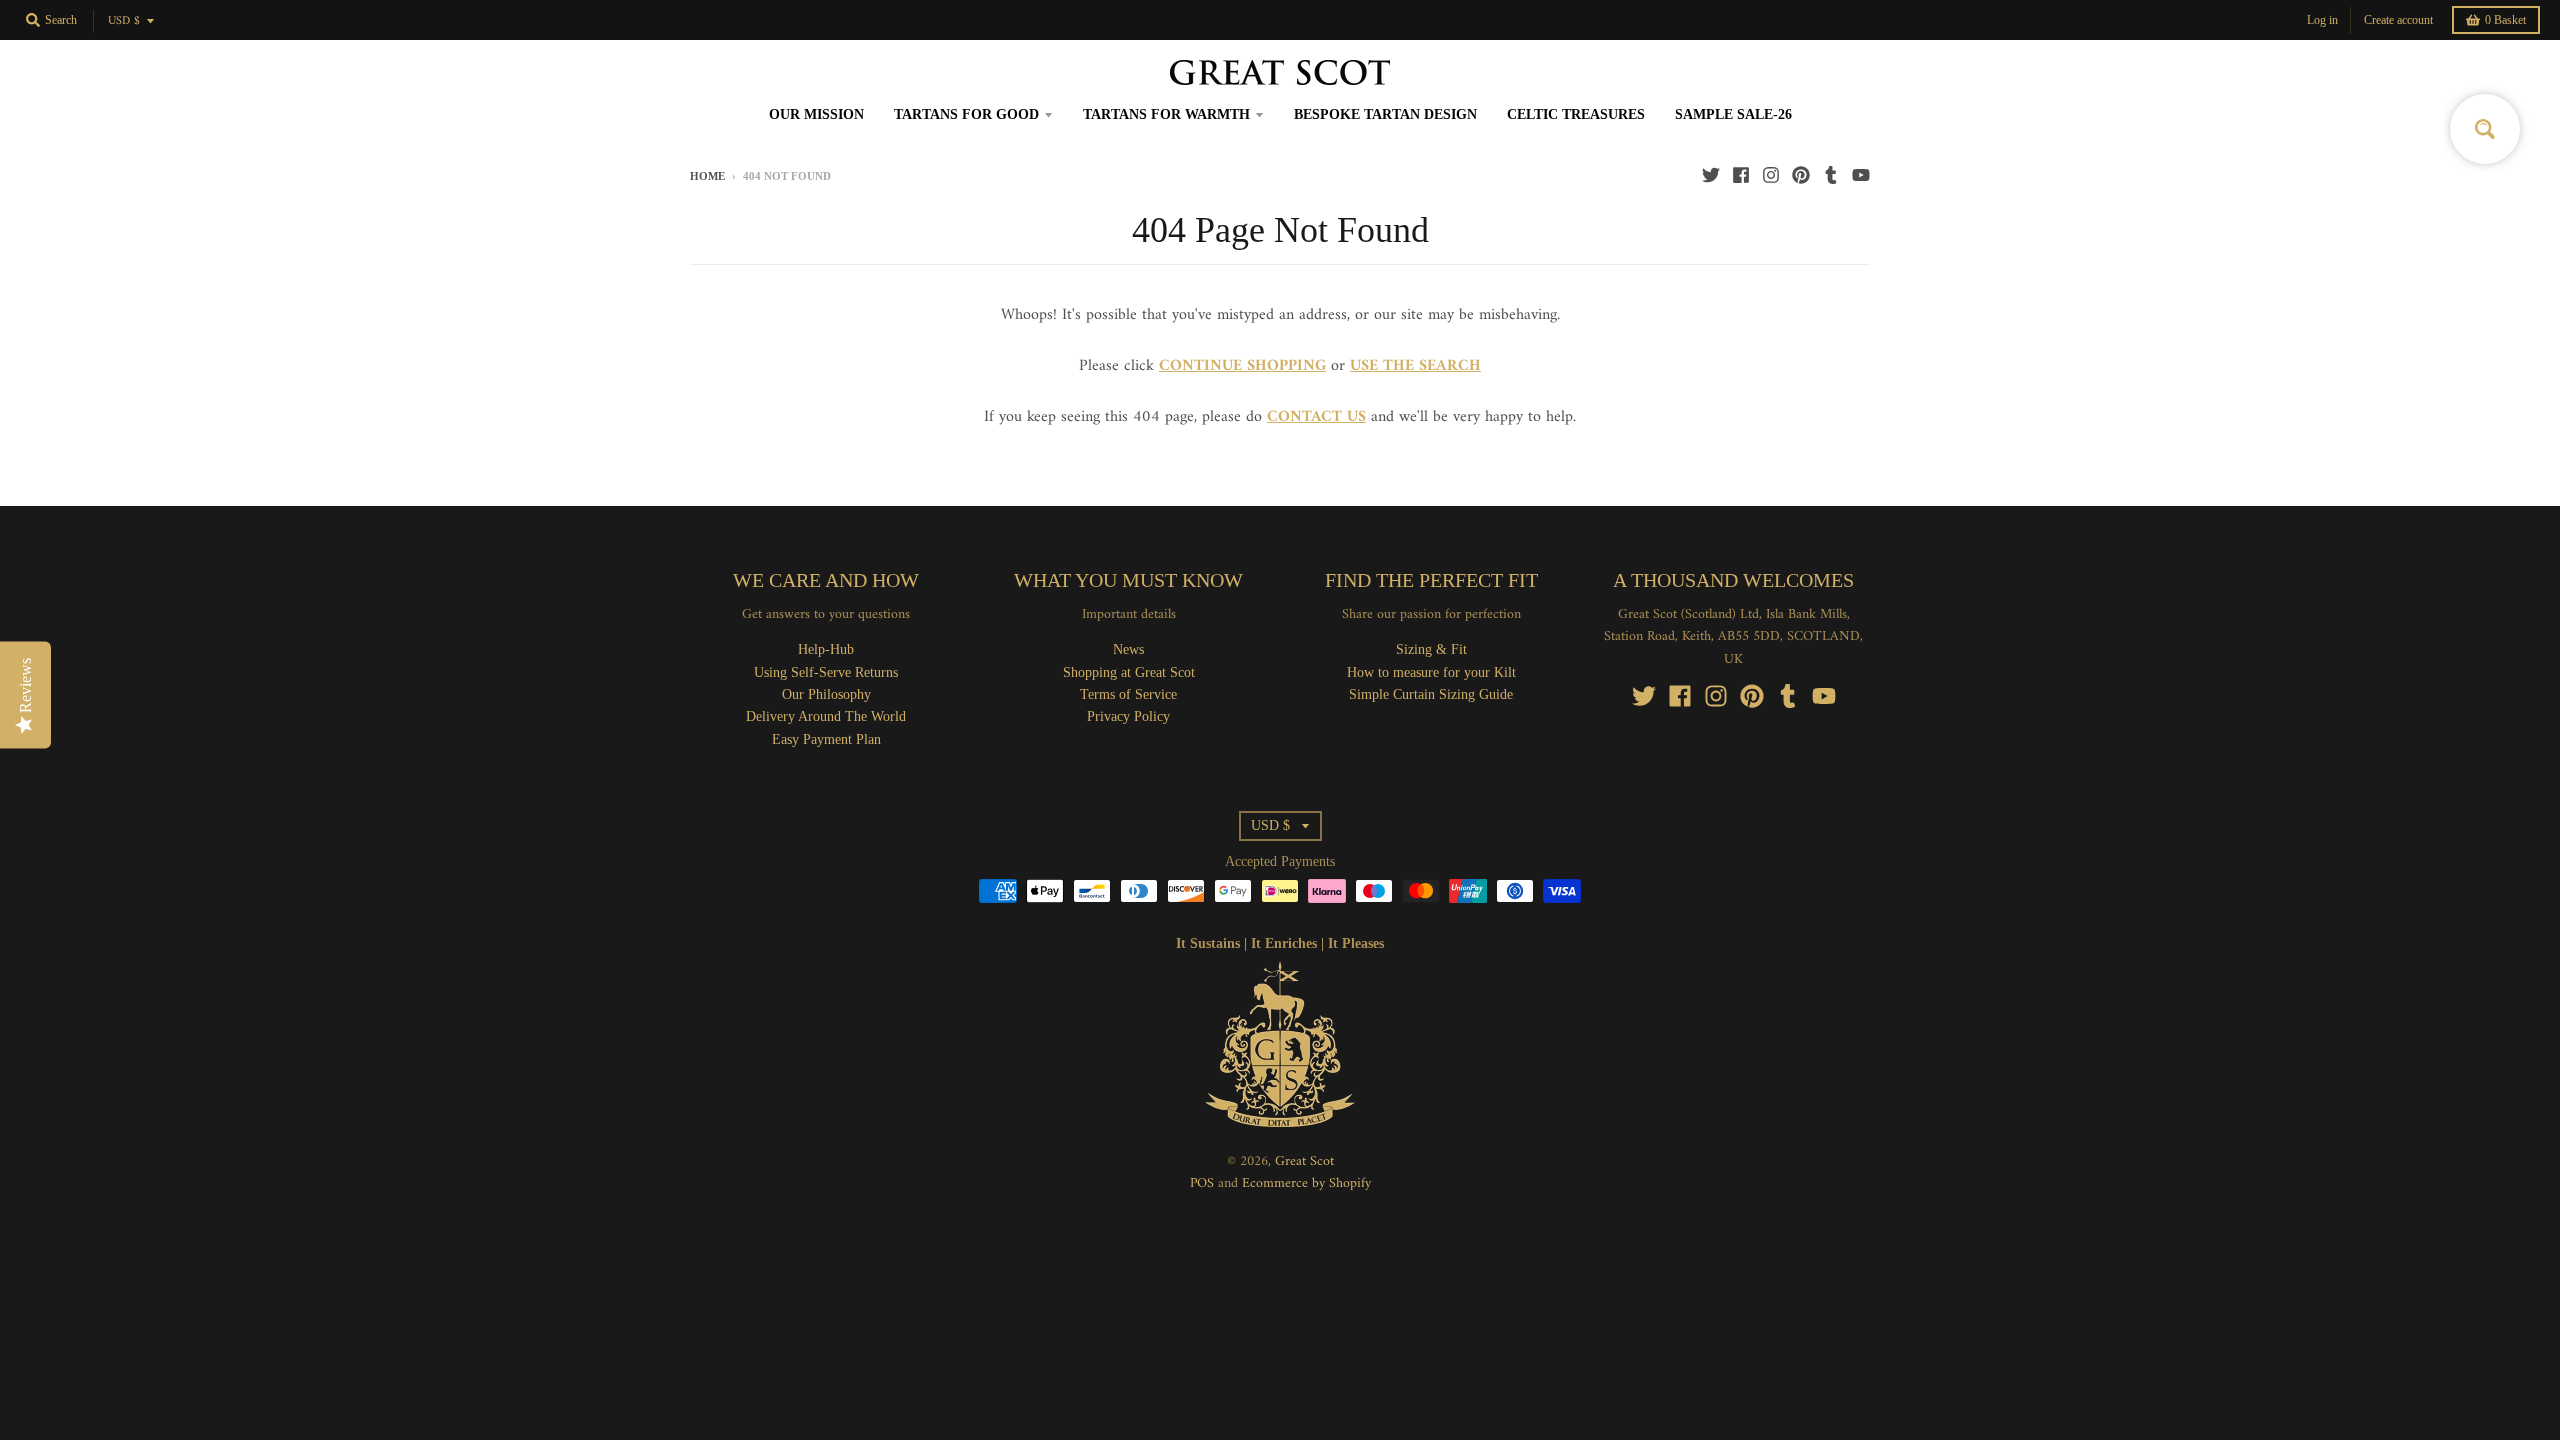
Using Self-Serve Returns (826, 672)
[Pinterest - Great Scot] (1801, 175)
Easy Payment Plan (826, 739)
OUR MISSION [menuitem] (816, 114)
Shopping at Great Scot (1129, 672)
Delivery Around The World (826, 716)
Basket (2505, 20)
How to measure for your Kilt (1431, 672)
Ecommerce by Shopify (1306, 1183)
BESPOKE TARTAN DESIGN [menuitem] (1385, 114)
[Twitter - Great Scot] (1711, 175)
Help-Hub (826, 649)
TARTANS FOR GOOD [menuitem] (966, 114)
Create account (2398, 20)
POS (1202, 1183)
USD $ (124, 21)
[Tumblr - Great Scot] (1831, 175)
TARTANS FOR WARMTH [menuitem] (1166, 114)
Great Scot (1304, 1161)
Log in (2322, 20)
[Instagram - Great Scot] (1771, 175)
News (1128, 649)
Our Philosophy (826, 694)
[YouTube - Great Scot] (1861, 175)
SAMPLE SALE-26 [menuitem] (1733, 114)
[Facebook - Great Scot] (1741, 175)
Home (707, 176)
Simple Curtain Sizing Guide (1431, 694)
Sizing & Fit (1431, 649)
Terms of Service (1128, 694)
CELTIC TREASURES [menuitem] (1576, 114)
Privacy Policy (1128, 716)
